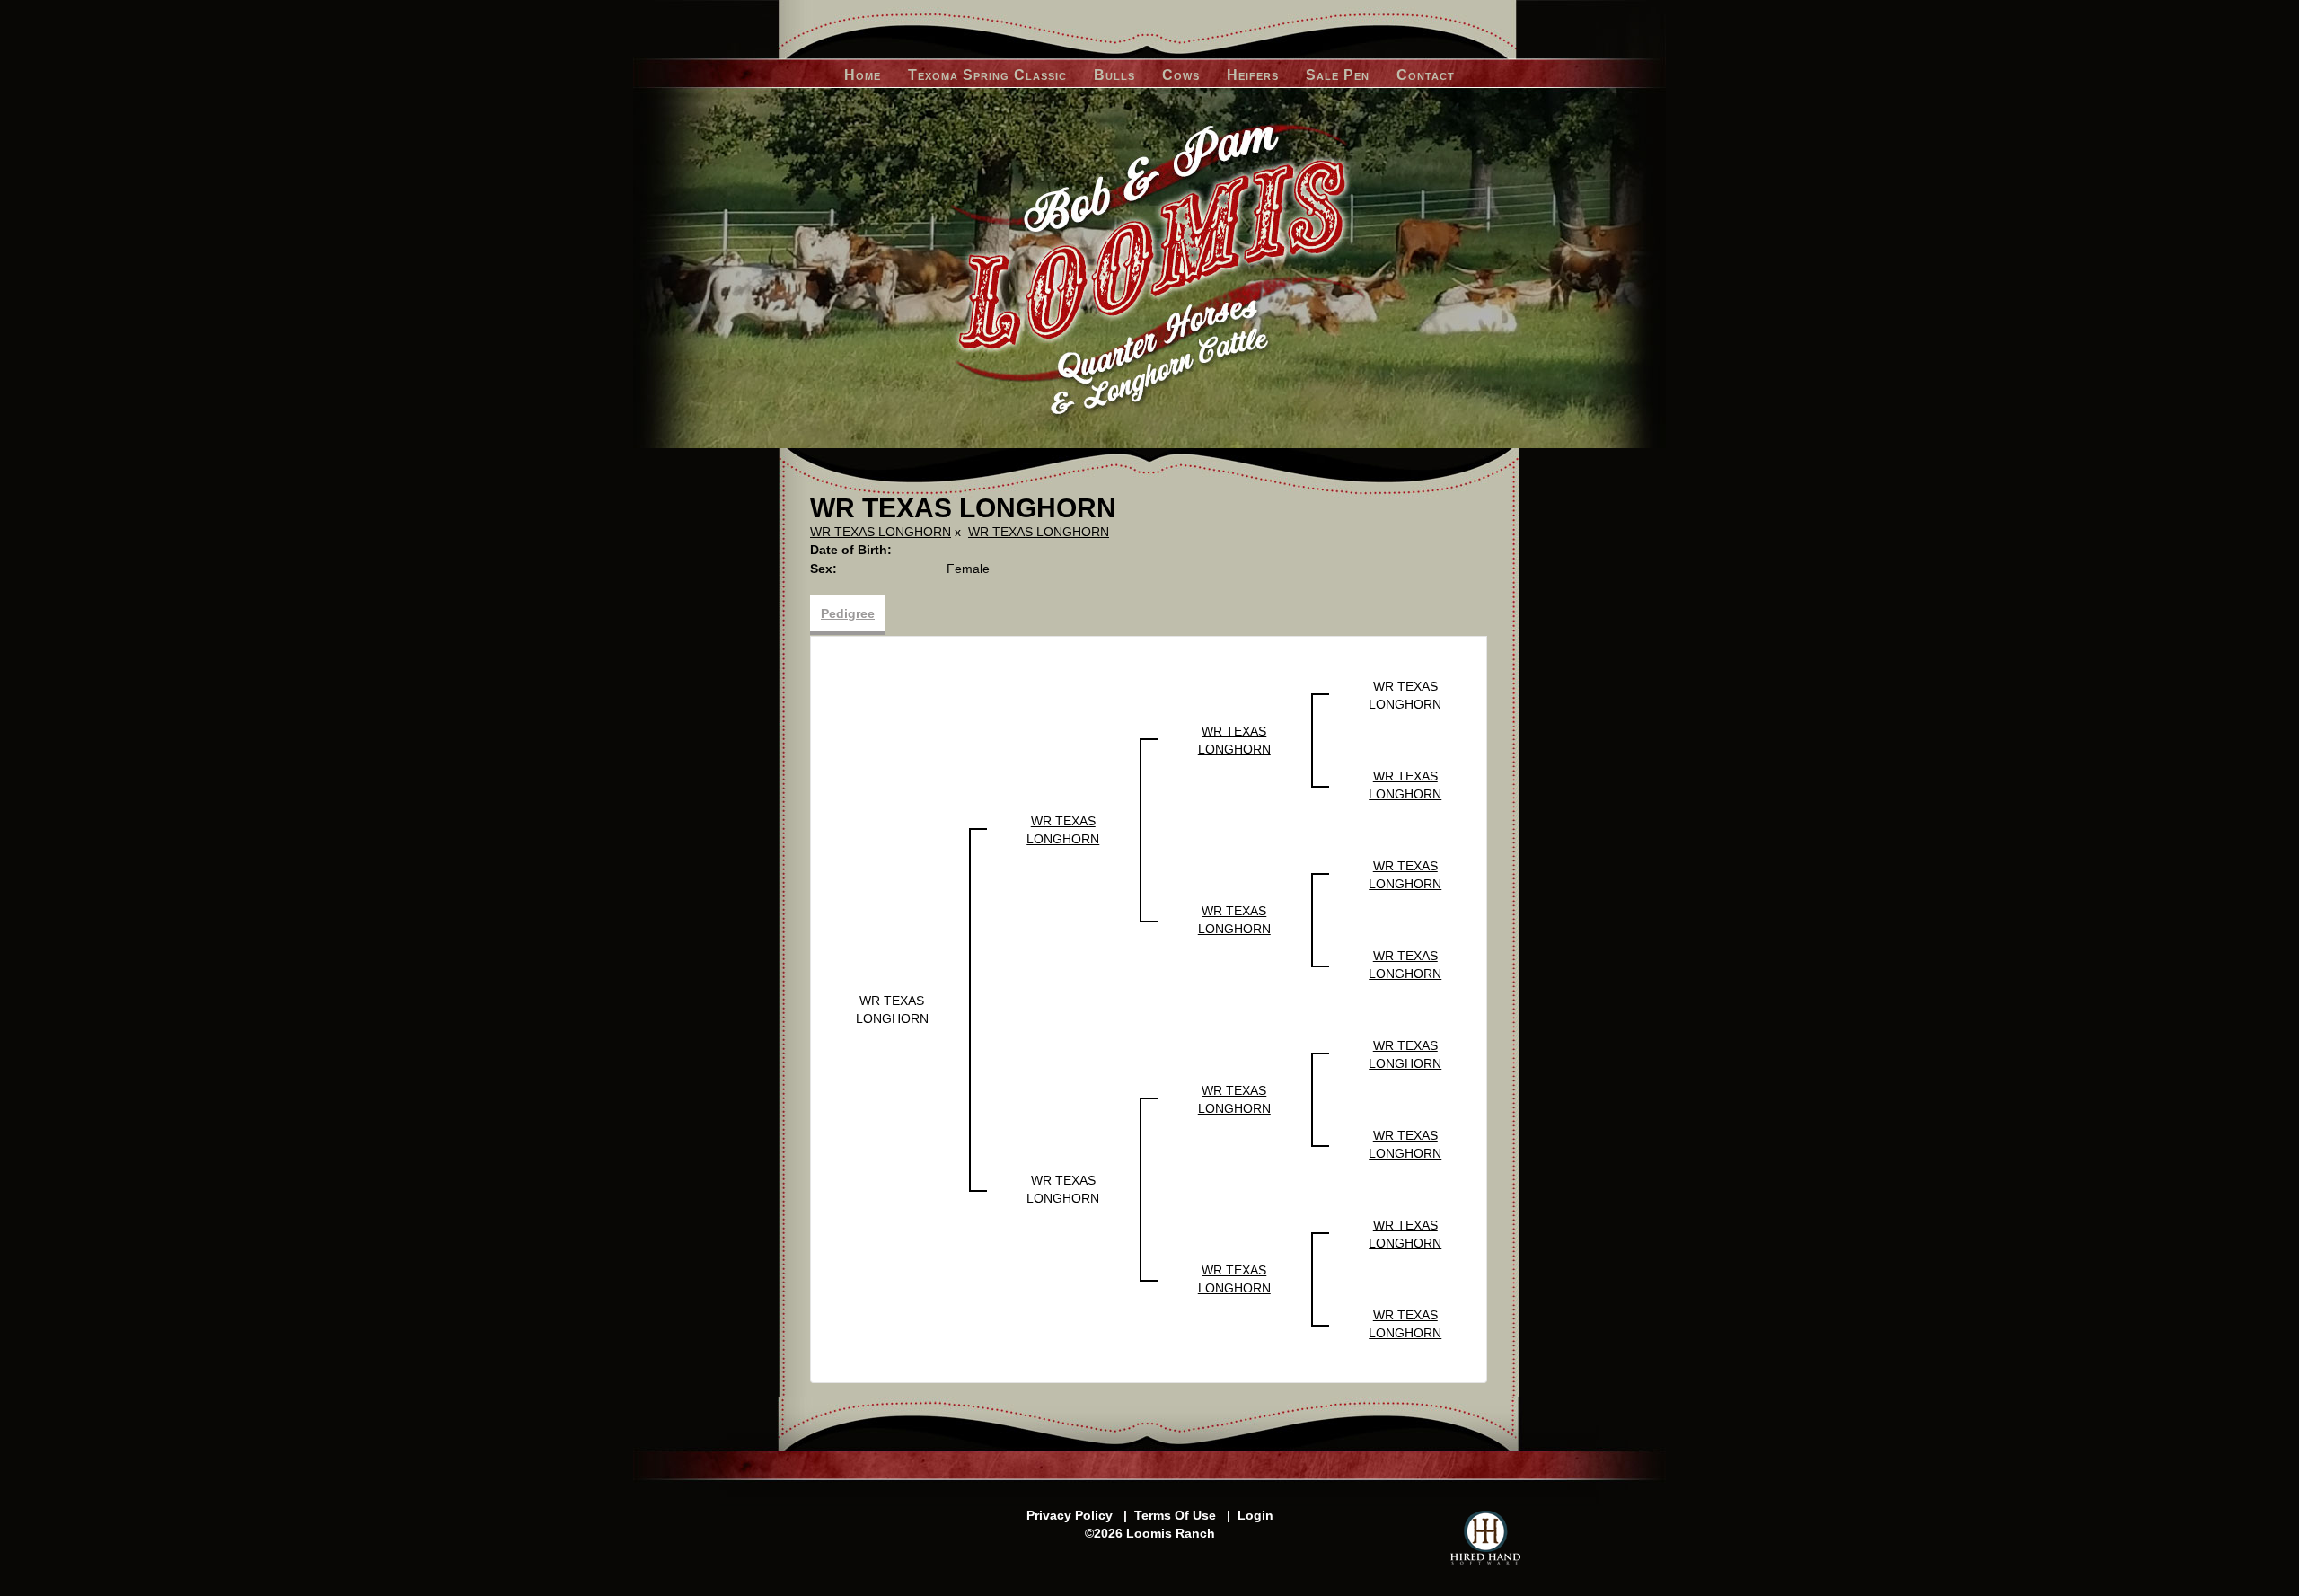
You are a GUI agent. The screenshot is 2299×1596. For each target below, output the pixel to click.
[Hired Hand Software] (1485, 1538)
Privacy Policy (1070, 1515)
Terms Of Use (1175, 1515)
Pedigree (848, 613)
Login (1255, 1515)
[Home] (1150, 269)
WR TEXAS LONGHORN (881, 532)
